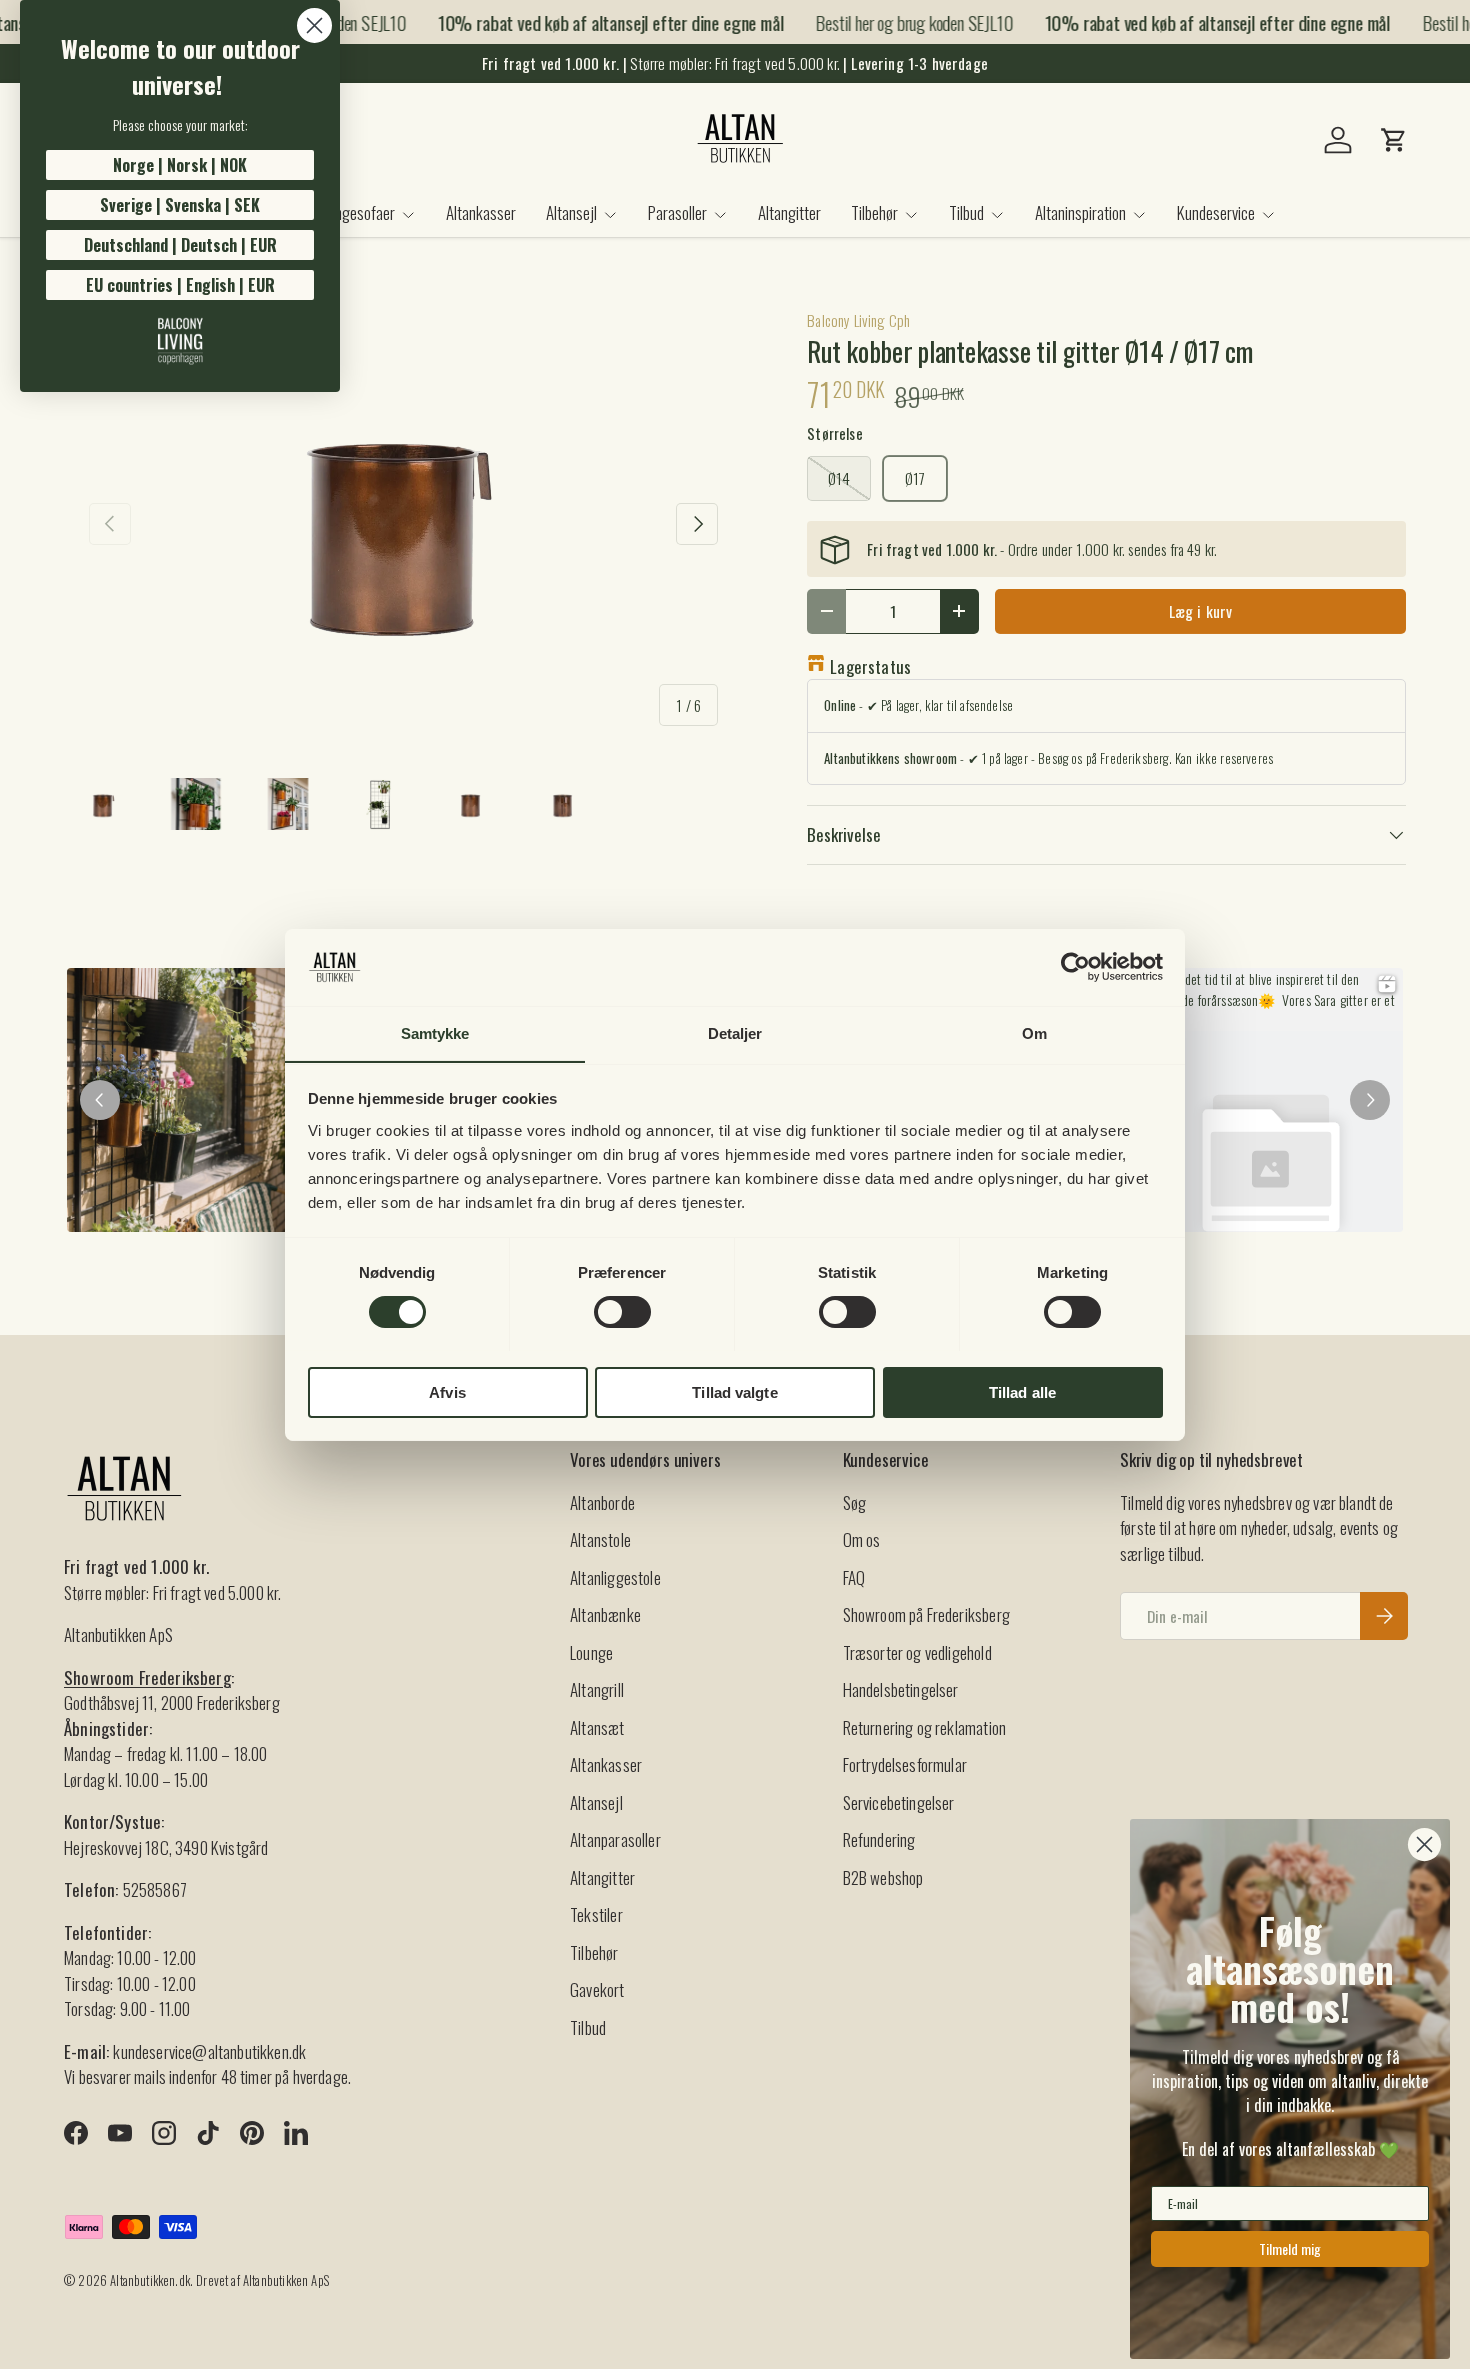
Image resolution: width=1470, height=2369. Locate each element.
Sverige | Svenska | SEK (180, 205)
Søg (855, 1502)
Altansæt (597, 1727)
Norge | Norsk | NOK (180, 165)
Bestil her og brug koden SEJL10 (896, 22)
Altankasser (481, 212)
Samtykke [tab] (435, 1032)
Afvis (447, 1391)
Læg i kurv (1201, 611)
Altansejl (571, 212)
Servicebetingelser (899, 1802)
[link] (180, 341)
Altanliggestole (615, 1577)
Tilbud (966, 212)
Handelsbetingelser (901, 1689)
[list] (403, 524)
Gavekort (597, 1989)
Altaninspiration (1080, 212)
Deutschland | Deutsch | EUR (180, 245)
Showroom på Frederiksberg (926, 1614)
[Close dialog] (314, 25)
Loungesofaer (355, 212)
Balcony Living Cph (858, 320)
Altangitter (789, 212)
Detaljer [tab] (735, 1032)
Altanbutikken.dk (150, 2280)
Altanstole (600, 1539)
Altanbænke (605, 1614)
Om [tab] (1034, 1032)
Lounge (591, 1652)
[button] (1394, 140)
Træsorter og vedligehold (917, 1652)
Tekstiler (596, 1914)
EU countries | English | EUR (180, 285)
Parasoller (677, 212)
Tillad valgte (734, 1391)
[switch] (622, 1312)
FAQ (854, 1577)
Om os (862, 1539)
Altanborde (602, 1502)
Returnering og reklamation (924, 1727)
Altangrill (597, 1689)
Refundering (879, 1839)
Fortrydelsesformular (905, 1764)
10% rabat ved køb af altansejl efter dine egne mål (593, 22)
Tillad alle (1022, 1391)
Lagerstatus (870, 666)
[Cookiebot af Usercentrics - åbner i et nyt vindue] (1075, 967)
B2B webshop (883, 1877)
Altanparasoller (615, 1839)
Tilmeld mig (1290, 2248)
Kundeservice (1216, 212)
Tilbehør (874, 212)
